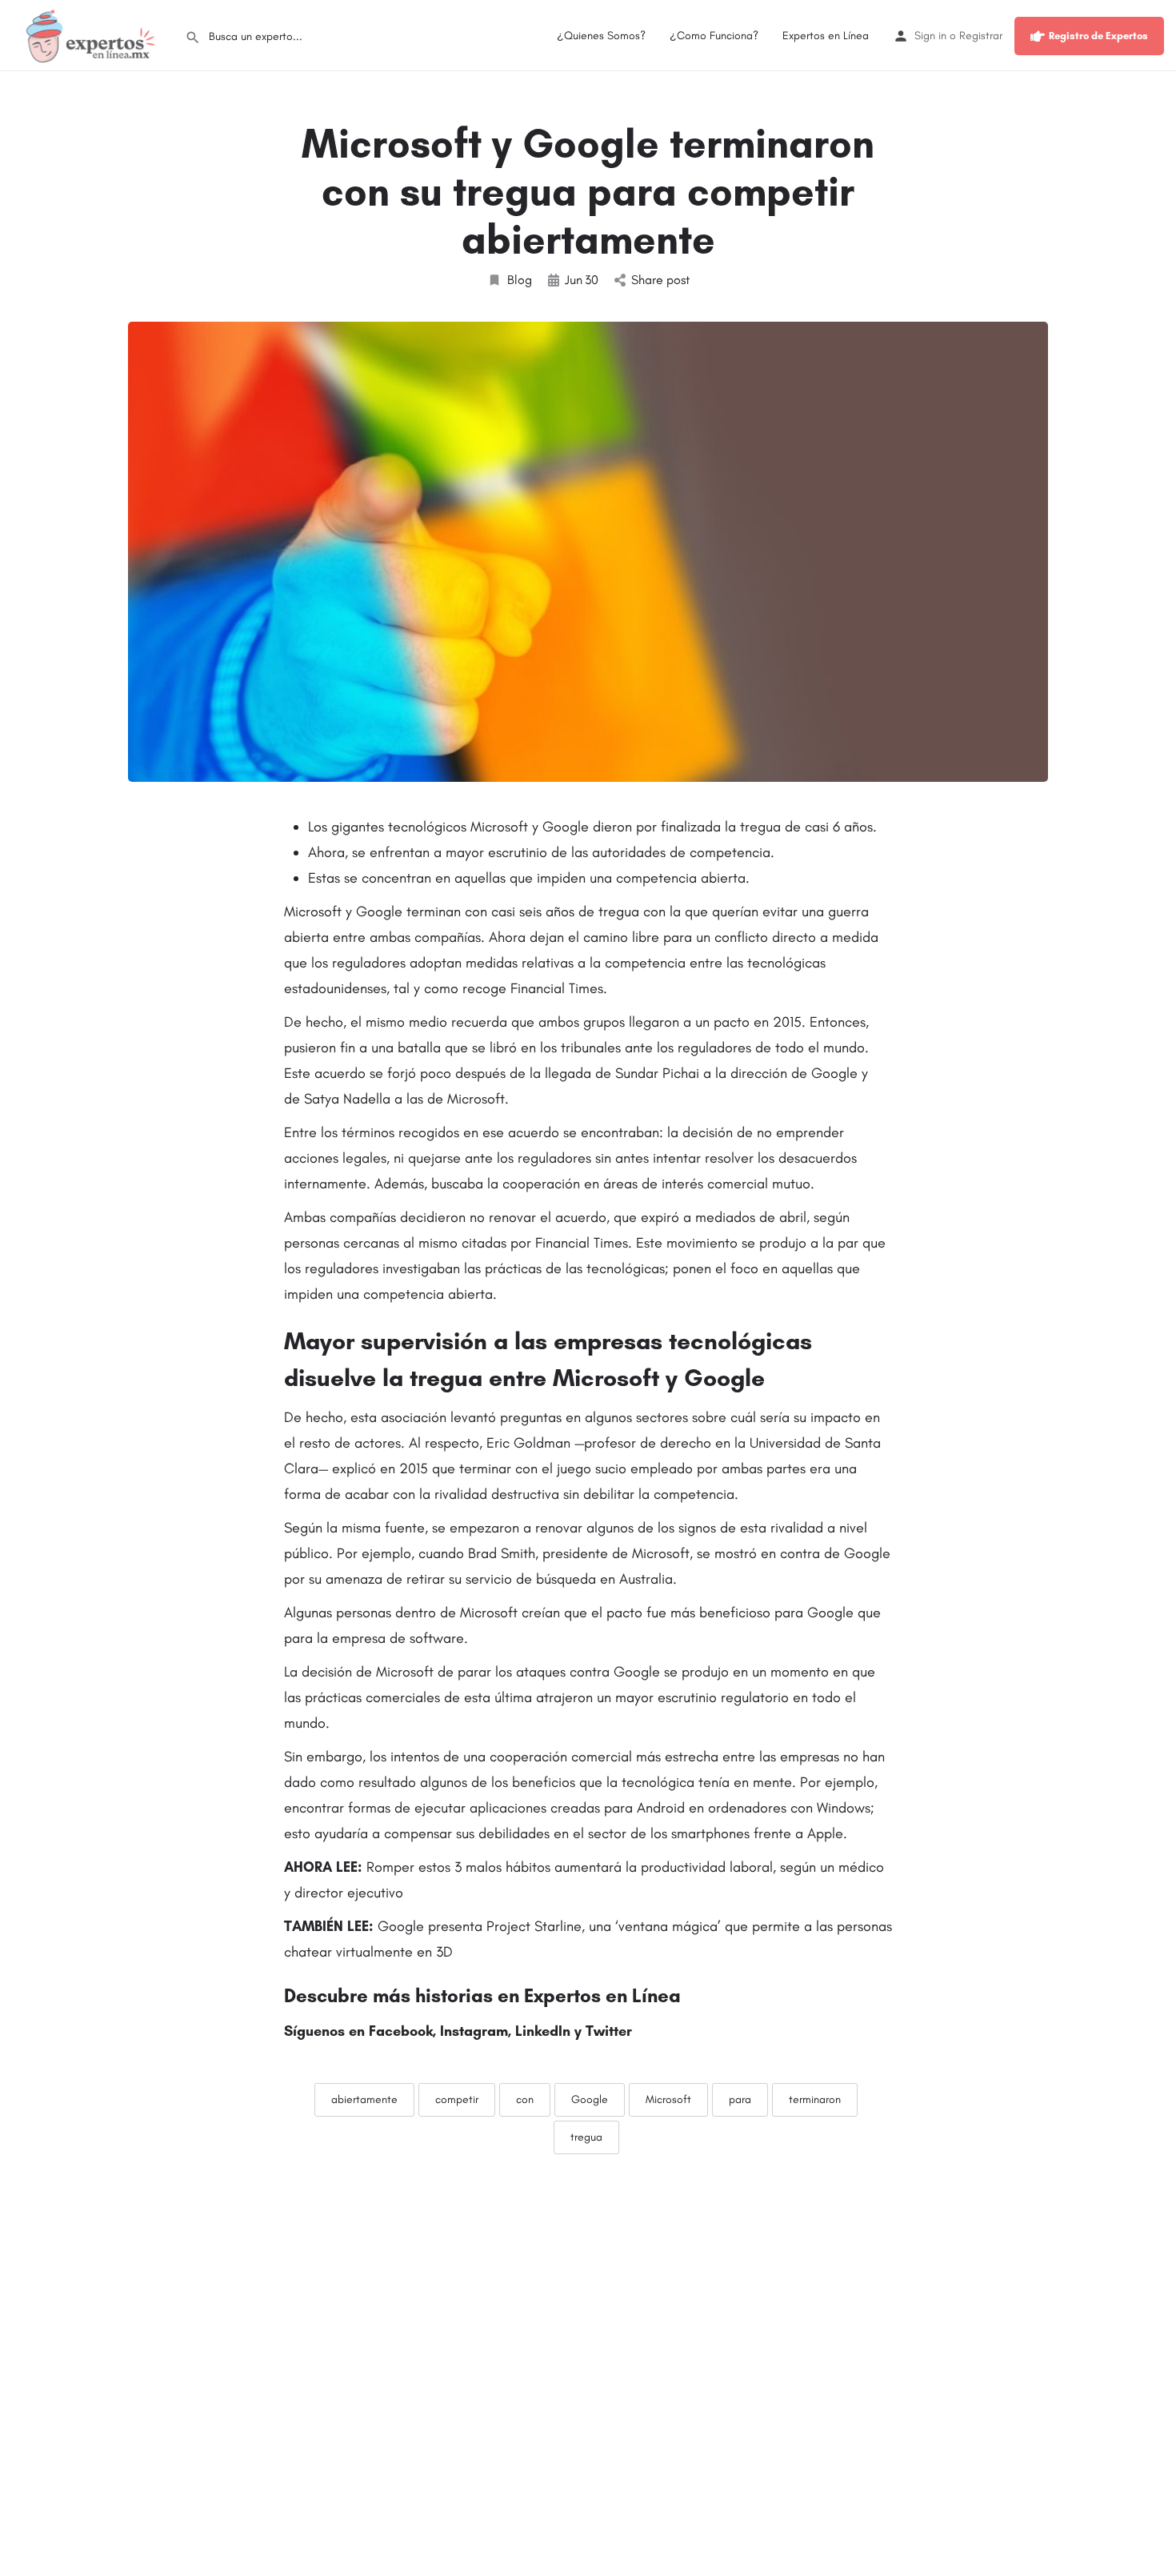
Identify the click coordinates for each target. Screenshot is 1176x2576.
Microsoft (668, 2099)
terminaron (815, 2099)
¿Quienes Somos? (601, 36)
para (740, 2099)
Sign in (930, 36)
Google (590, 2099)
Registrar (981, 36)
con (525, 2099)
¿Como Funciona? (714, 36)
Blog (520, 280)
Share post (660, 280)
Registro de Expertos (1098, 36)
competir (457, 2099)
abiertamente (364, 2099)
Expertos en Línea (826, 36)
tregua (586, 2137)
